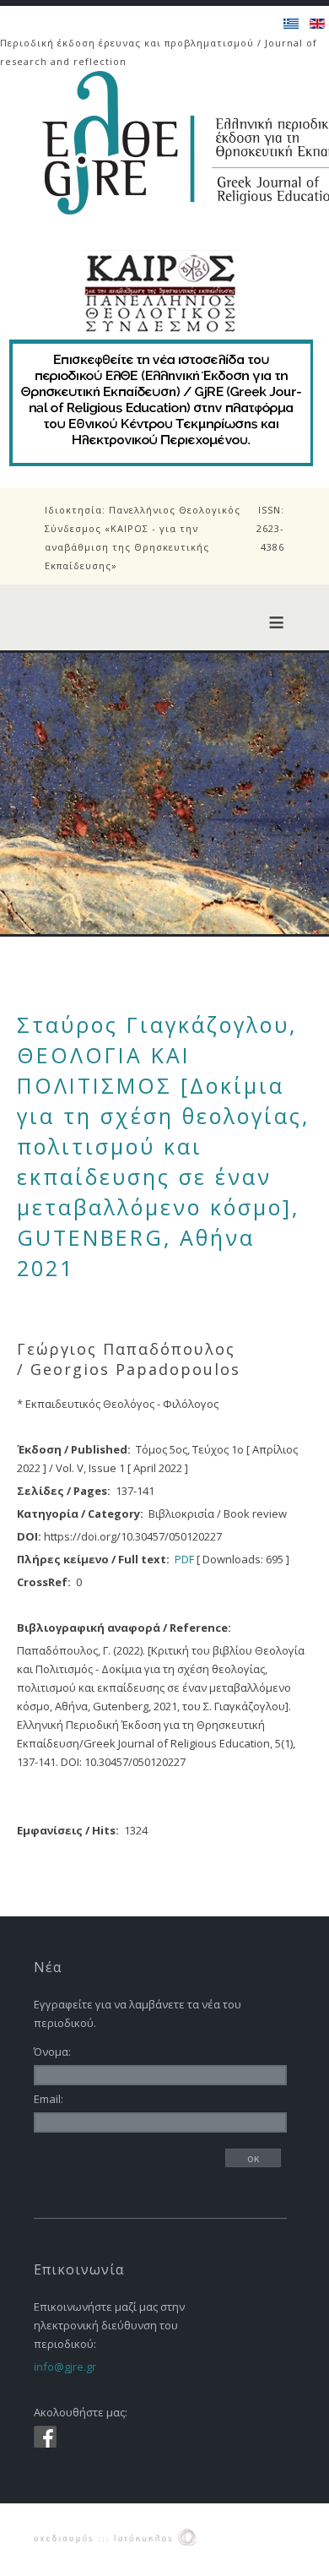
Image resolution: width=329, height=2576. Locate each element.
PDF (184, 1559)
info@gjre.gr (65, 2367)
